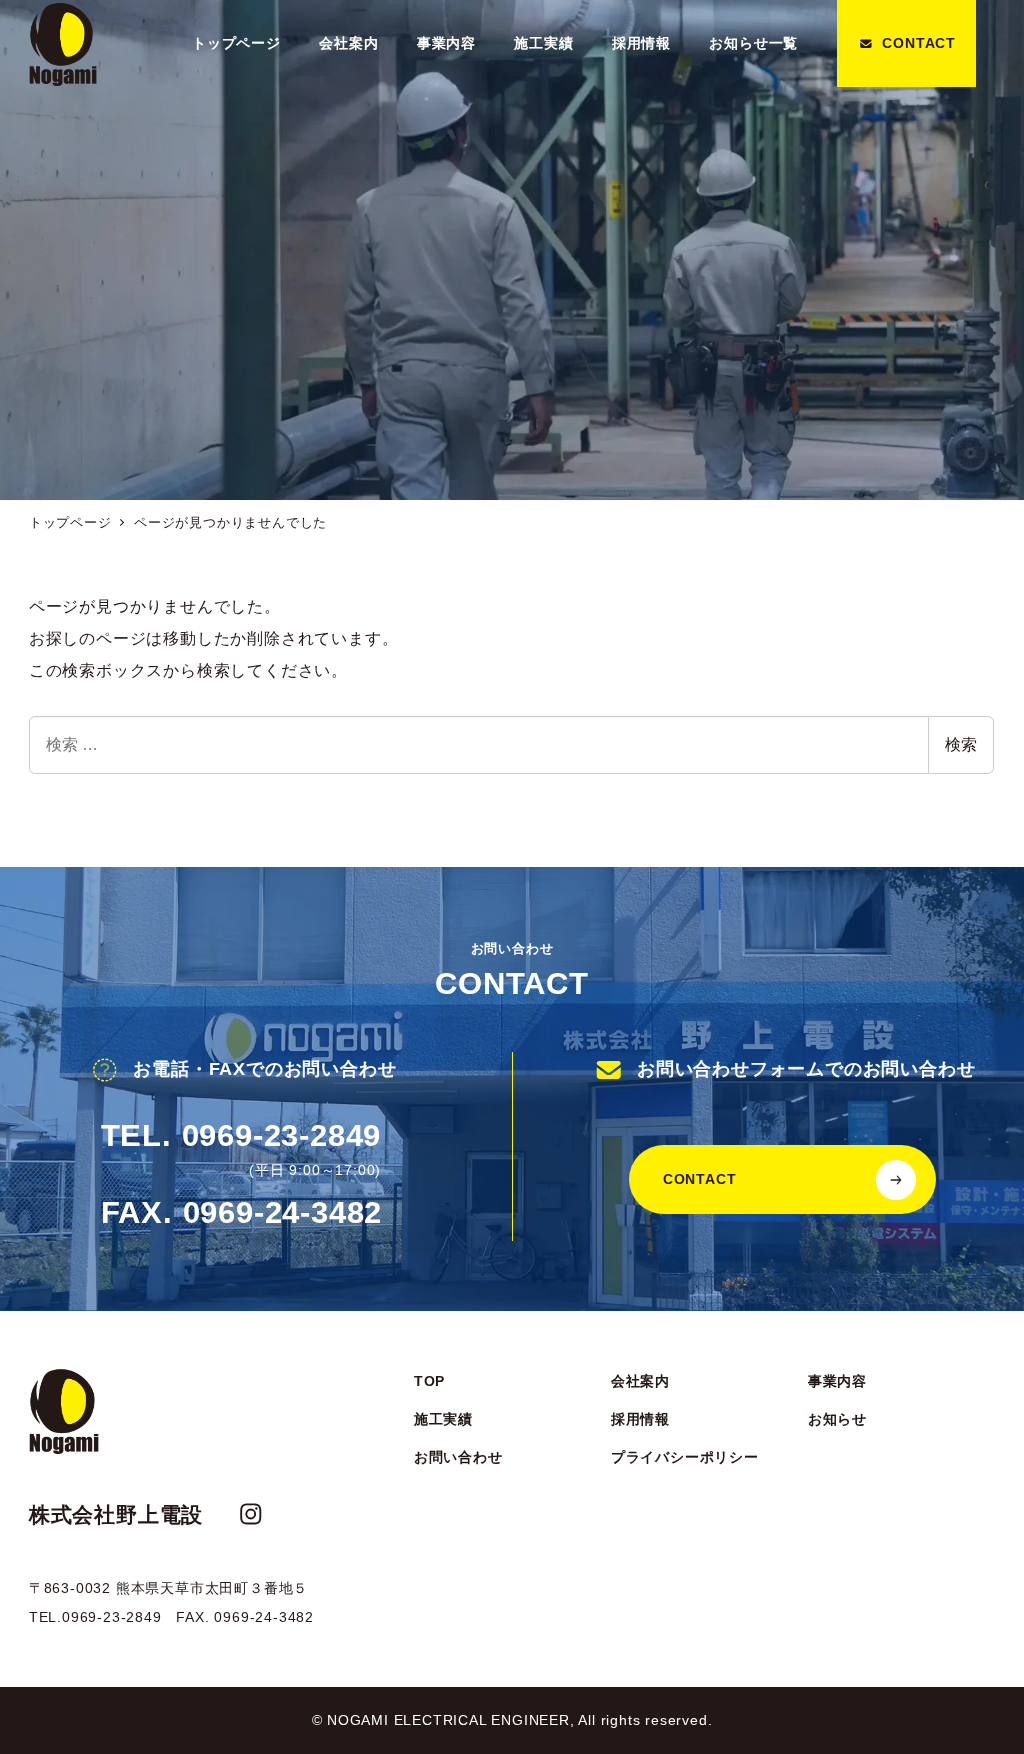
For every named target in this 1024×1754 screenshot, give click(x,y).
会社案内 (640, 1381)
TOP (429, 1381)
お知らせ (837, 1419)
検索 (961, 744)
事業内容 (837, 1381)
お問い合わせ (458, 1457)
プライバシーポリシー (685, 1457)
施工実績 (443, 1419)
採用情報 (640, 1419)
